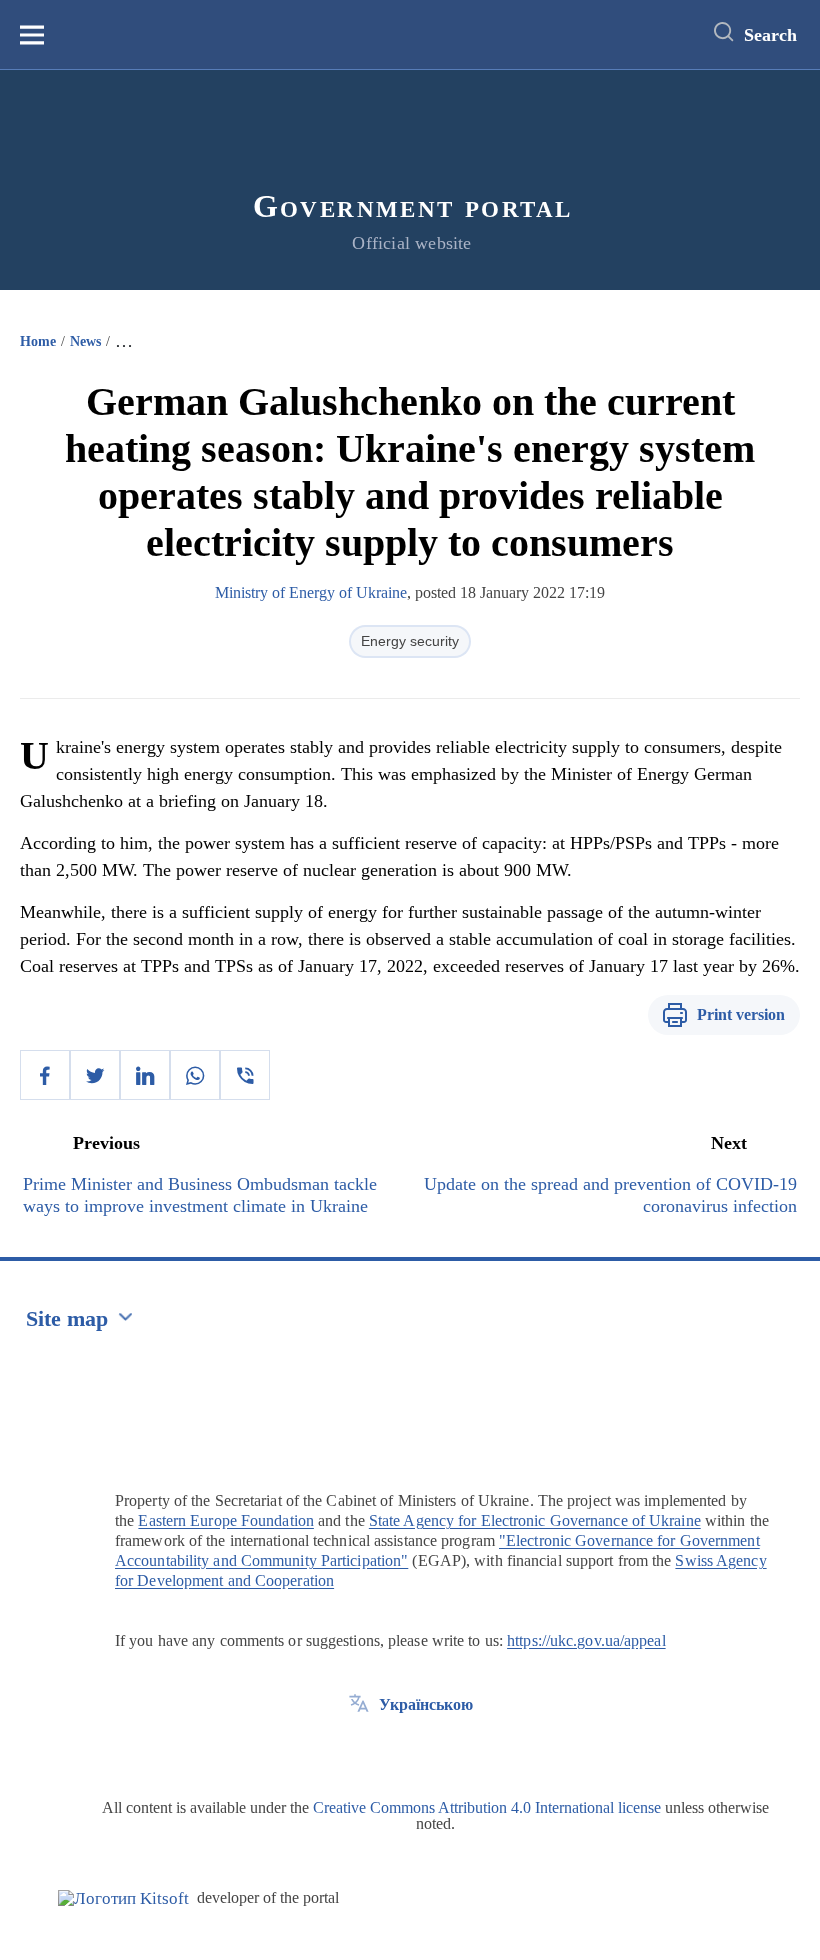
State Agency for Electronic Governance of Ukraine (535, 1520)
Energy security (410, 641)
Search (770, 35)
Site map (67, 1318)
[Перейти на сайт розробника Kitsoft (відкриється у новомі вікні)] (123, 1898)
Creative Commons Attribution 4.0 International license (487, 1807)
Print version (741, 1014)
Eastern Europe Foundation (226, 1520)
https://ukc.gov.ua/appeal (586, 1640)
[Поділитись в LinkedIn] (145, 1075)
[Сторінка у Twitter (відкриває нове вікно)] (359, 1750)
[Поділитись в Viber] (245, 1075)
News (85, 341)
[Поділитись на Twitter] (95, 1075)
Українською (426, 1704)
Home (38, 341)
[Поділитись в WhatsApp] (195, 1075)
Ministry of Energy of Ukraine (311, 592)
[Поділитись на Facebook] (45, 1075)
